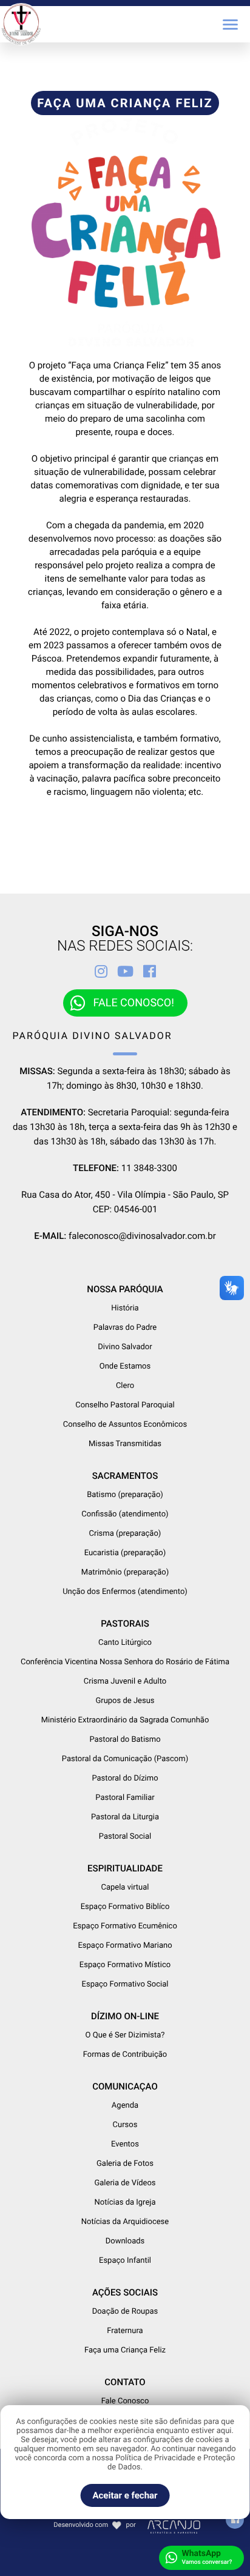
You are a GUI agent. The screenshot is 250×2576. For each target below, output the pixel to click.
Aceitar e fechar (125, 2495)
